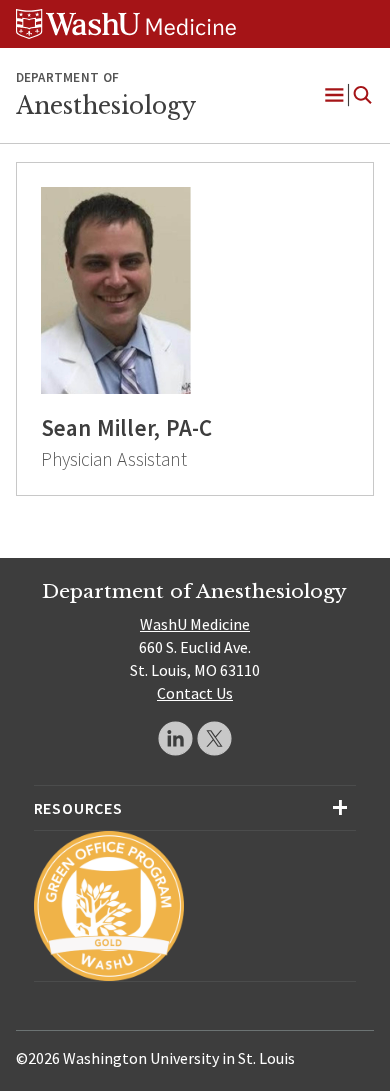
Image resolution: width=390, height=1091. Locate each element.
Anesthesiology (106, 106)
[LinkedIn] (175, 738)
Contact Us (195, 693)
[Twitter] (214, 738)
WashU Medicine (195, 624)
